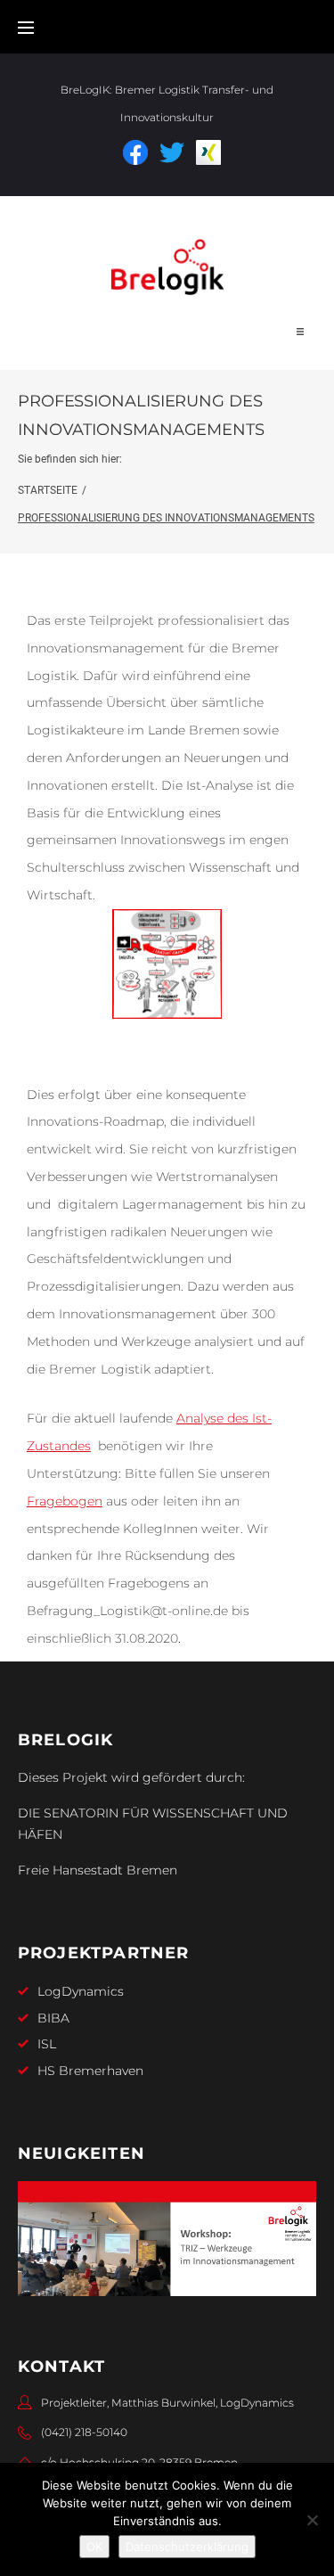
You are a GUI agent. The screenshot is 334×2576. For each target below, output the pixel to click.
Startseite (48, 490)
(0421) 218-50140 (84, 2432)
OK (94, 2547)
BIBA (53, 2018)
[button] (300, 332)
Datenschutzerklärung (187, 2547)
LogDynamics (81, 1991)
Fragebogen (65, 1501)
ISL (47, 2044)
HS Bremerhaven (90, 2071)
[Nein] (312, 2520)
